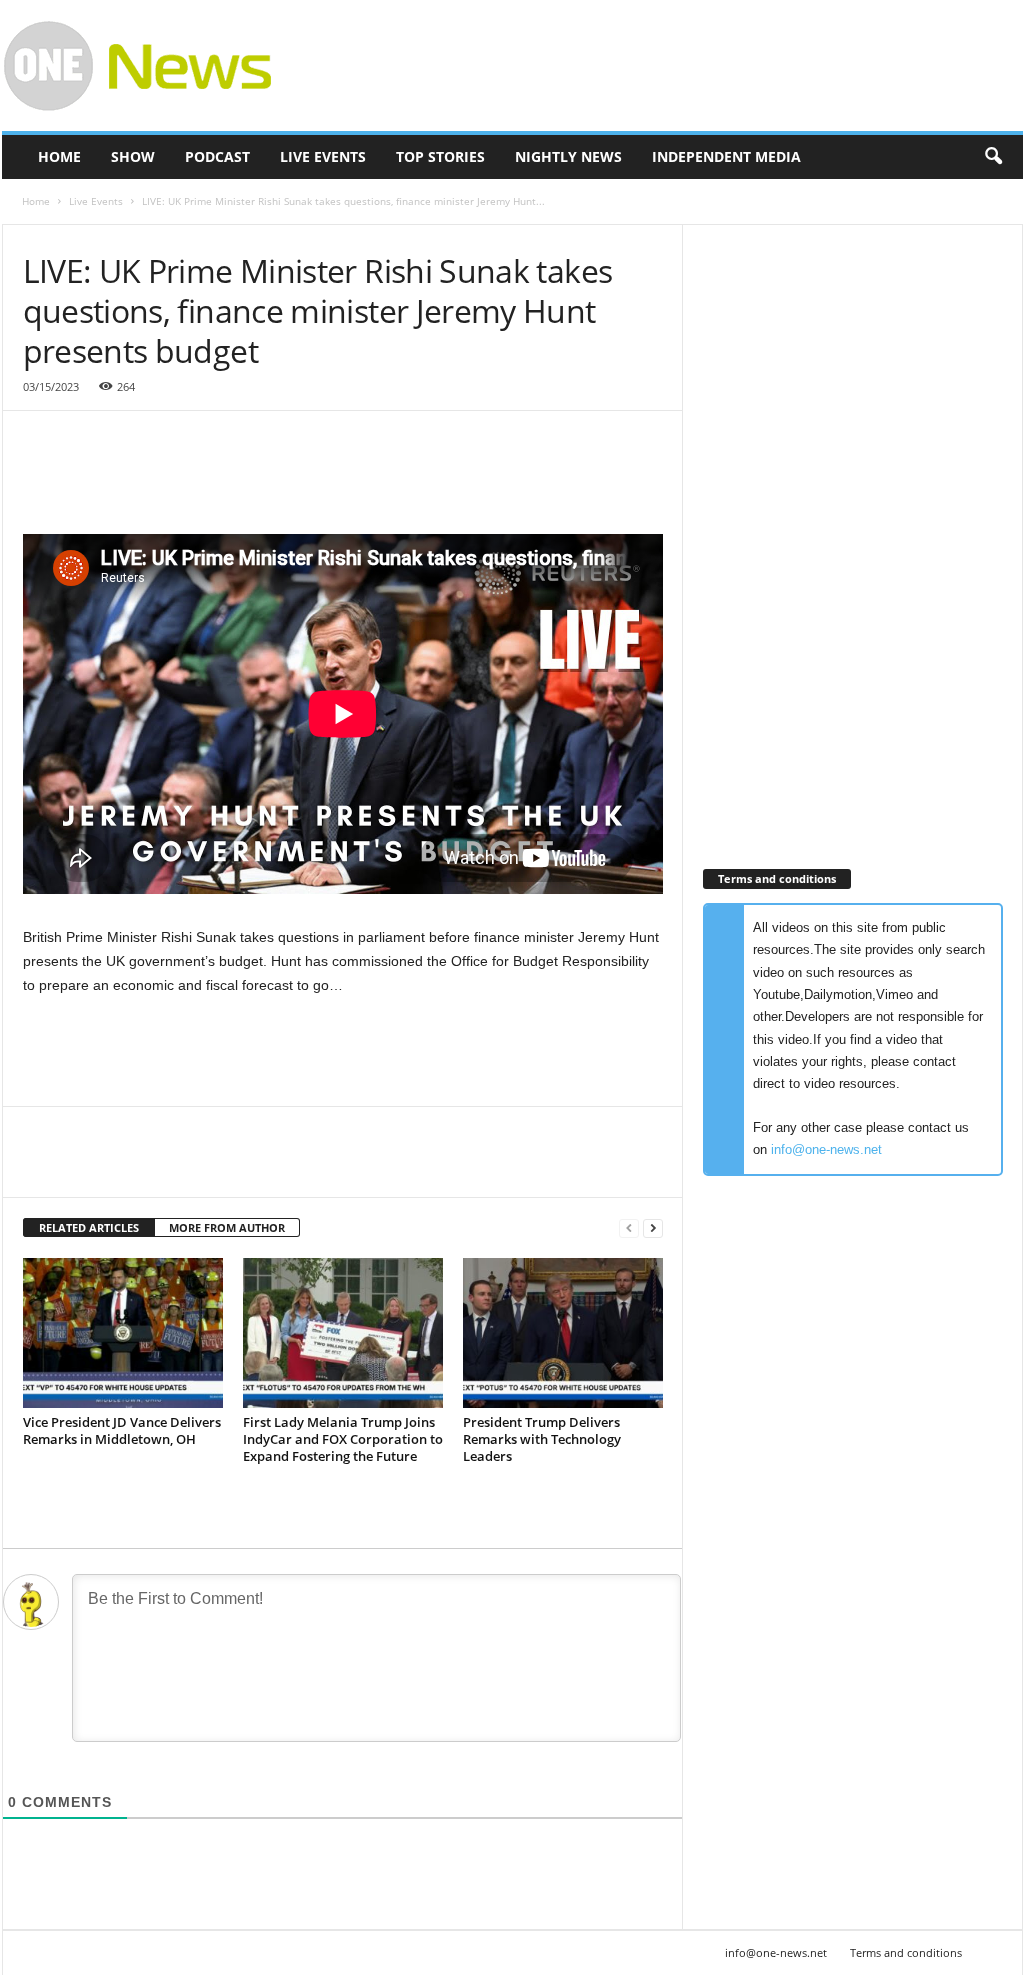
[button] (993, 157)
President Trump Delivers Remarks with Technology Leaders (542, 1439)
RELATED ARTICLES (89, 1227)
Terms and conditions (906, 1952)
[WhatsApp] (181, 1167)
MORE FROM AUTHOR (227, 1227)
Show (133, 156)
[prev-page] (629, 1228)
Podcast (217, 156)
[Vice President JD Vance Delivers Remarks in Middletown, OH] (123, 1333)
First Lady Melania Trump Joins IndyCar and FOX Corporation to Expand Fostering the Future (343, 1439)
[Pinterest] (135, 1167)
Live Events (323, 156)
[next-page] (653, 1228)
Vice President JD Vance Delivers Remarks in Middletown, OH (122, 1430)
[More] (228, 1167)
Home (59, 156)
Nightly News (568, 156)
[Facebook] (43, 1167)
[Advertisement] (659, 66)
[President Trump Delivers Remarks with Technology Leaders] (563, 1333)
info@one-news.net (826, 1149)
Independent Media (726, 156)
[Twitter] (89, 1167)
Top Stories (440, 156)
